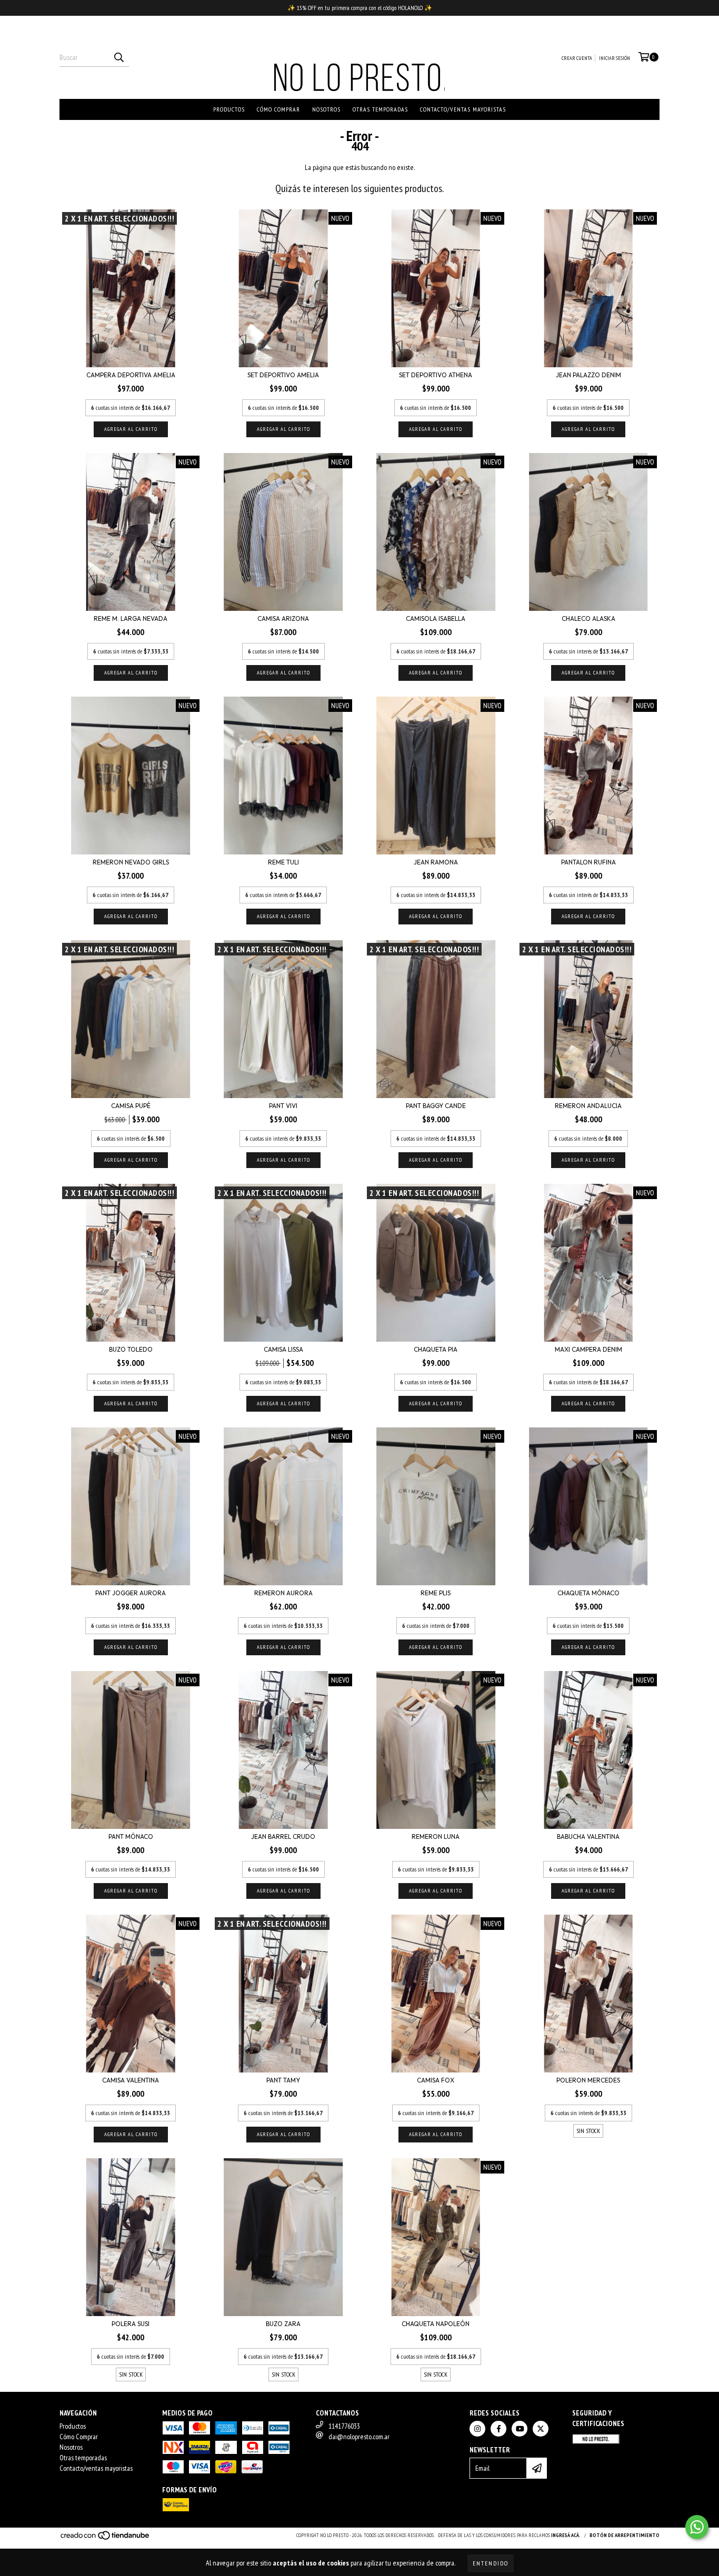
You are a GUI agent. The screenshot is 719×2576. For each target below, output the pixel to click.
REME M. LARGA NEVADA (131, 618)
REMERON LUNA (436, 1837)
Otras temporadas (380, 109)
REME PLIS (436, 1593)
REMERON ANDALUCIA (588, 1106)
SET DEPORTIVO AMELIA (283, 375)
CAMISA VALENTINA (131, 2080)
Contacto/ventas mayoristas (463, 109)
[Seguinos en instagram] (477, 2429)
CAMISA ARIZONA (283, 618)
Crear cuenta (577, 58)
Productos (229, 109)
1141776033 (344, 2426)
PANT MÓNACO (131, 1837)
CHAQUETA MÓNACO (588, 1593)
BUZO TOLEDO (131, 1349)
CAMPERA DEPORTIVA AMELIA (131, 375)
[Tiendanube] (106, 2539)
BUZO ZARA (283, 2324)
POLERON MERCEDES (588, 2080)
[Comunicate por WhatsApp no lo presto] (697, 2527)
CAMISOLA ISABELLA (436, 618)
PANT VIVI (283, 1106)
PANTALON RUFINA (588, 862)
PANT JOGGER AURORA (131, 1593)
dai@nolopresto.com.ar (359, 2437)
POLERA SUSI (131, 2324)
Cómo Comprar (278, 109)
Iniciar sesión (615, 58)
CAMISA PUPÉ (131, 1106)
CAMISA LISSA (283, 1349)
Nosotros (326, 109)
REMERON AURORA (283, 1593)
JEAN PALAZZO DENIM (588, 375)
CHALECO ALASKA (588, 618)
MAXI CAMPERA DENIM (588, 1349)
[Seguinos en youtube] (520, 2429)
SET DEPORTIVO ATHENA (436, 375)
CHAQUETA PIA (436, 1349)
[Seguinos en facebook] (498, 2429)
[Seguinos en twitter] (541, 2429)
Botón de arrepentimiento (625, 2535)
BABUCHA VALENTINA (588, 1837)
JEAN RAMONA (436, 862)
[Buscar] (118, 57)
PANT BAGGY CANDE (436, 1106)
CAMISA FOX (436, 2080)
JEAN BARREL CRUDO (283, 1837)
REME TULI (283, 862)
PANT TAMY (283, 2080)
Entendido (491, 2563)
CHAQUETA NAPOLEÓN (436, 2324)
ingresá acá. (566, 2535)
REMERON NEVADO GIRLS (131, 862)
